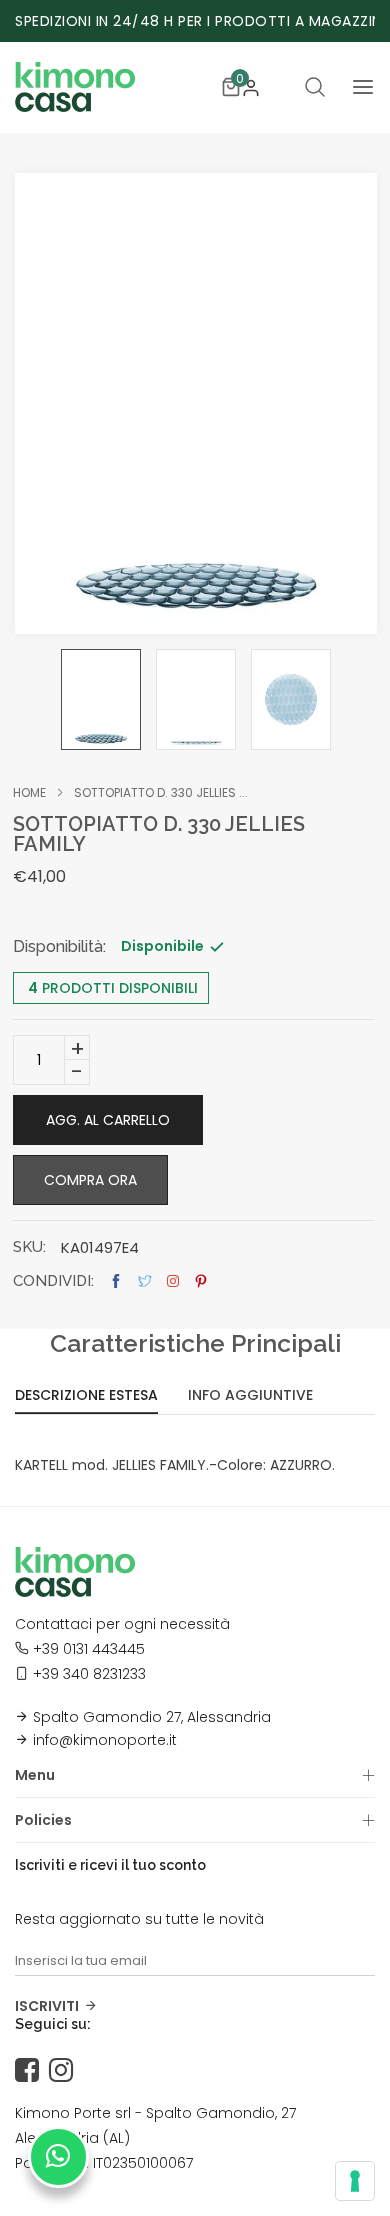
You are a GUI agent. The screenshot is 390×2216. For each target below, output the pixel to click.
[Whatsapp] (58, 2157)
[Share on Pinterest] (201, 1281)
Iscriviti (47, 2006)
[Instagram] (66, 2071)
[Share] (173, 1281)
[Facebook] (32, 2071)
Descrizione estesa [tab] (86, 1396)
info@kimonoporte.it (105, 1740)
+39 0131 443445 (89, 1649)
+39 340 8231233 (89, 1674)
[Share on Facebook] (116, 1281)
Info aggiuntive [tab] (250, 1396)
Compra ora (90, 1180)
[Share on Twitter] (145, 1281)
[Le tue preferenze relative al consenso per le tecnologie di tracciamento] (355, 2181)
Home (29, 793)
